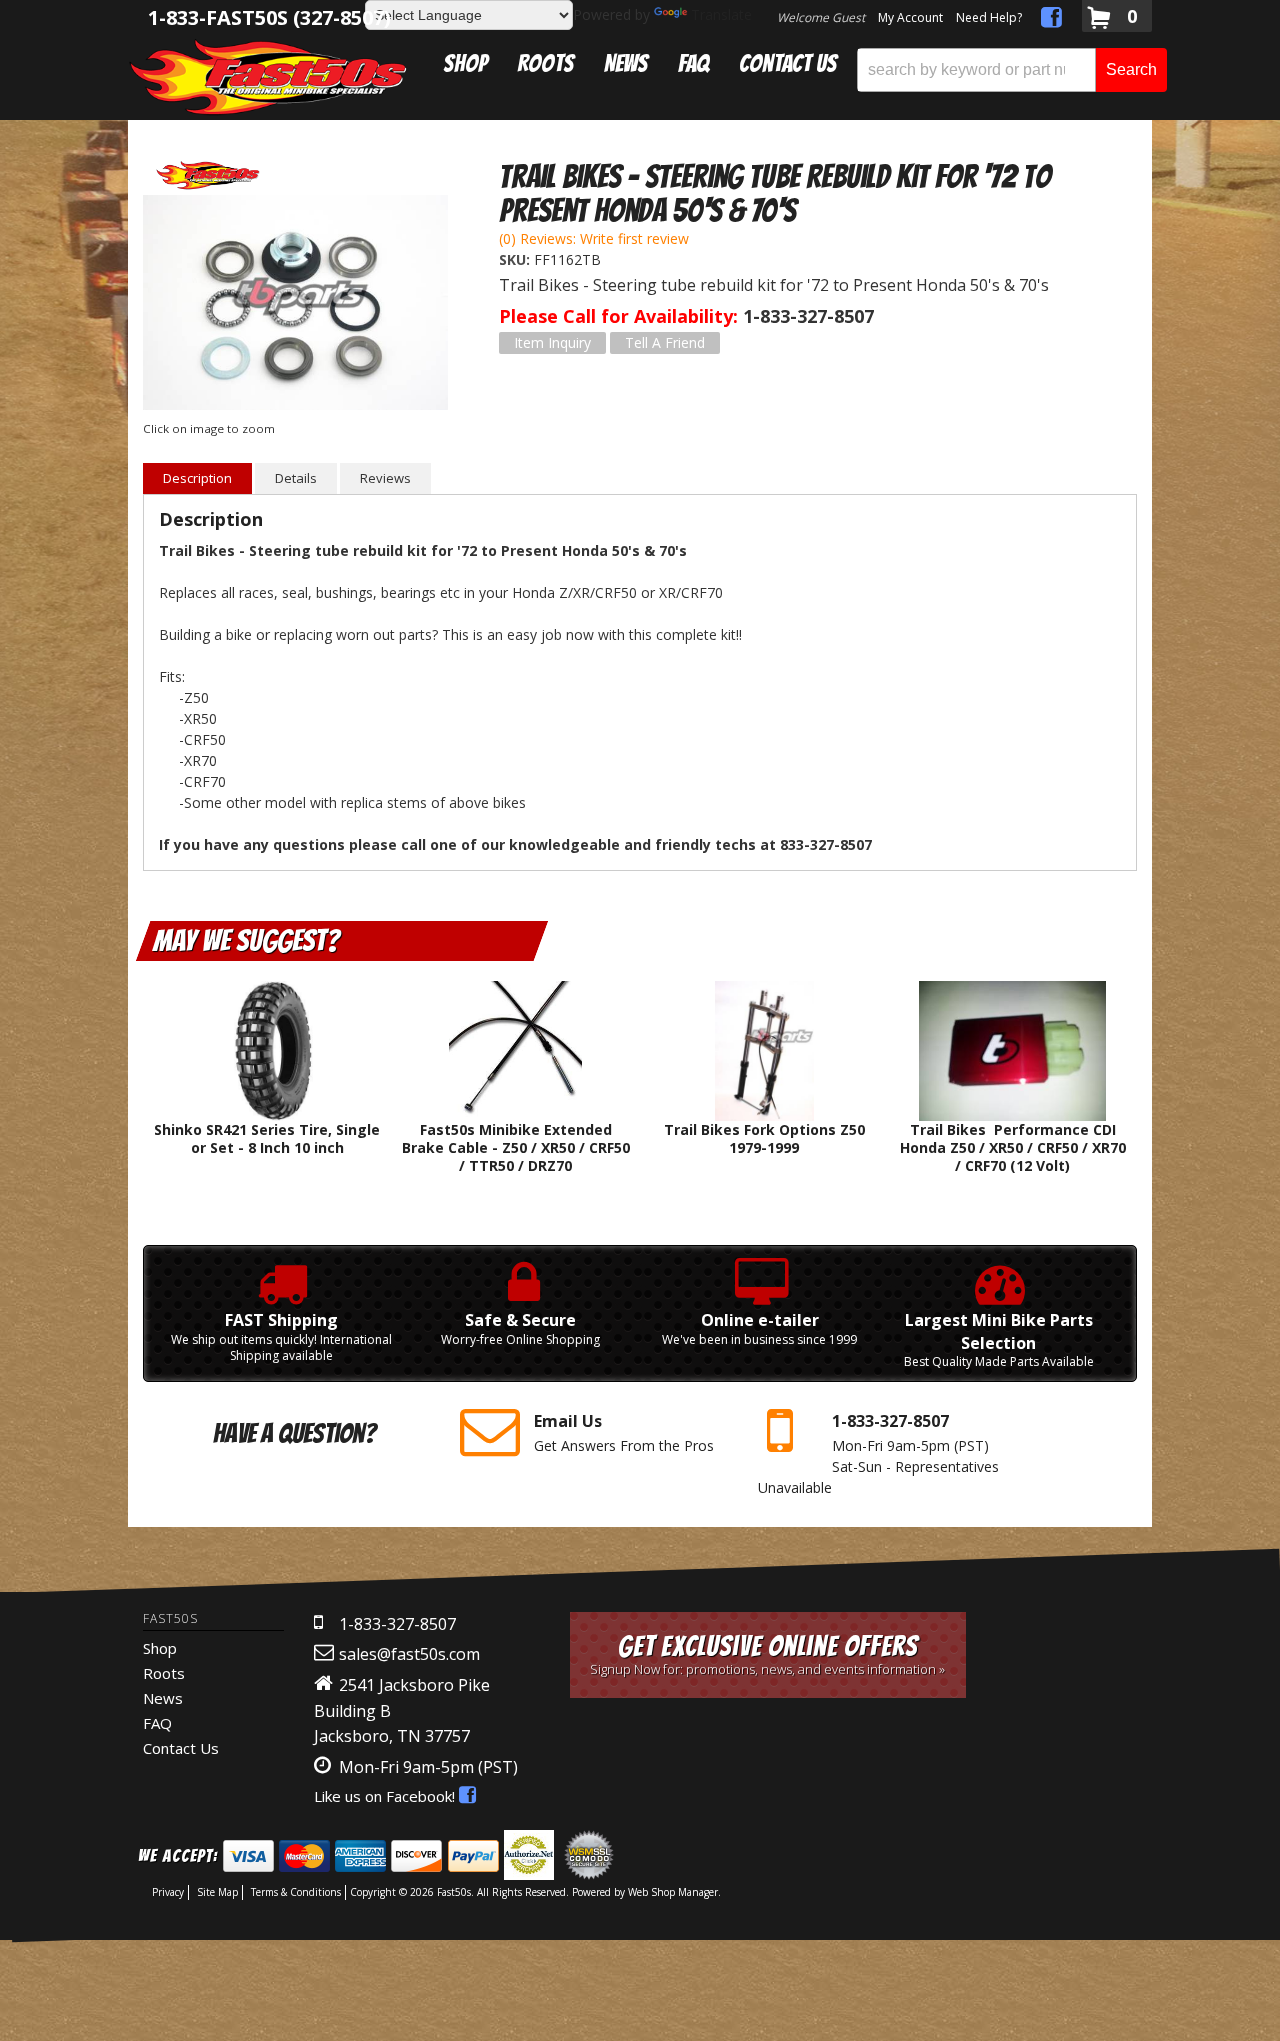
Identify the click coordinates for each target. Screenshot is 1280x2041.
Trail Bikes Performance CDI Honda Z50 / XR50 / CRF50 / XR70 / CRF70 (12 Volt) (1013, 1147)
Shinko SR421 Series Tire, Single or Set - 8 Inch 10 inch (267, 1138)
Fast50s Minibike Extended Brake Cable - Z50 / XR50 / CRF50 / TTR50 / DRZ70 (516, 1147)
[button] (1012, 70)
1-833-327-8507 (397, 1624)
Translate (721, 14)
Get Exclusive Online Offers (767, 1654)
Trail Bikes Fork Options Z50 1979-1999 (764, 1138)
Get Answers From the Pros (624, 1432)
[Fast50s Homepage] (268, 76)
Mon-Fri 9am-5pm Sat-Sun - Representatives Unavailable (878, 1453)
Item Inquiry (552, 342)
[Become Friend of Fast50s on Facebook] (1051, 20)
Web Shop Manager (673, 1892)
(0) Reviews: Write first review (594, 238)
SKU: (516, 259)
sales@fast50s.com (409, 1654)
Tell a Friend (665, 342)
